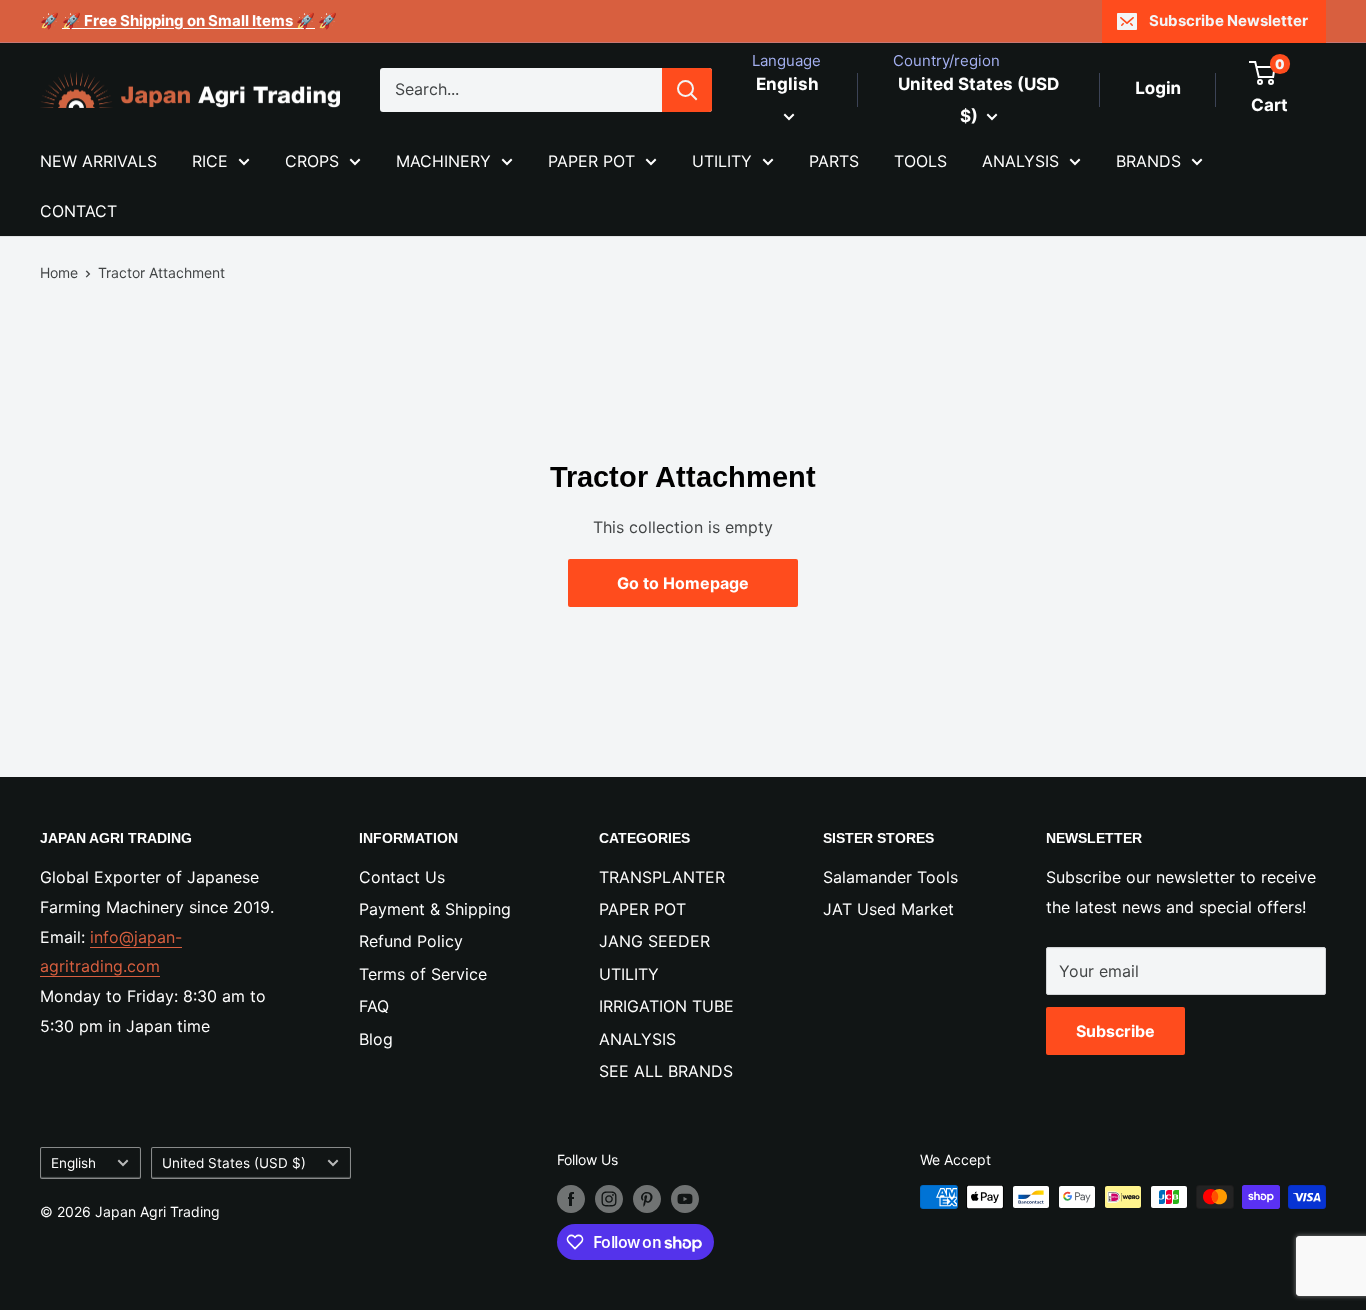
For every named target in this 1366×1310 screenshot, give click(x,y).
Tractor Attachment (161, 272)
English (73, 1163)
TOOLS (920, 161)
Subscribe (1115, 1031)
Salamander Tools (890, 877)
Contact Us (402, 877)
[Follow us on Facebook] (571, 1199)
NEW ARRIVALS (98, 161)
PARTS (834, 161)
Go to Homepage (683, 583)
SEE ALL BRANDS (666, 1071)
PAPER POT (591, 161)
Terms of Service (423, 974)
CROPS (312, 161)
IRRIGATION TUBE (666, 1006)
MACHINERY (443, 161)
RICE (210, 161)
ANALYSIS (1020, 161)
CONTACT (78, 211)
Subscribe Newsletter (1228, 20)
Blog (376, 1039)
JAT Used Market (888, 909)
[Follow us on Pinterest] (647, 1199)
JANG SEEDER (654, 941)
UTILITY (722, 161)
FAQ (374, 1006)
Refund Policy (411, 941)
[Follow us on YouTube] (685, 1199)
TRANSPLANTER (662, 877)
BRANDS (1148, 161)
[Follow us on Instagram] (609, 1199)
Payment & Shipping (435, 909)
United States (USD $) (234, 1163)
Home (59, 272)
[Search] (687, 90)
